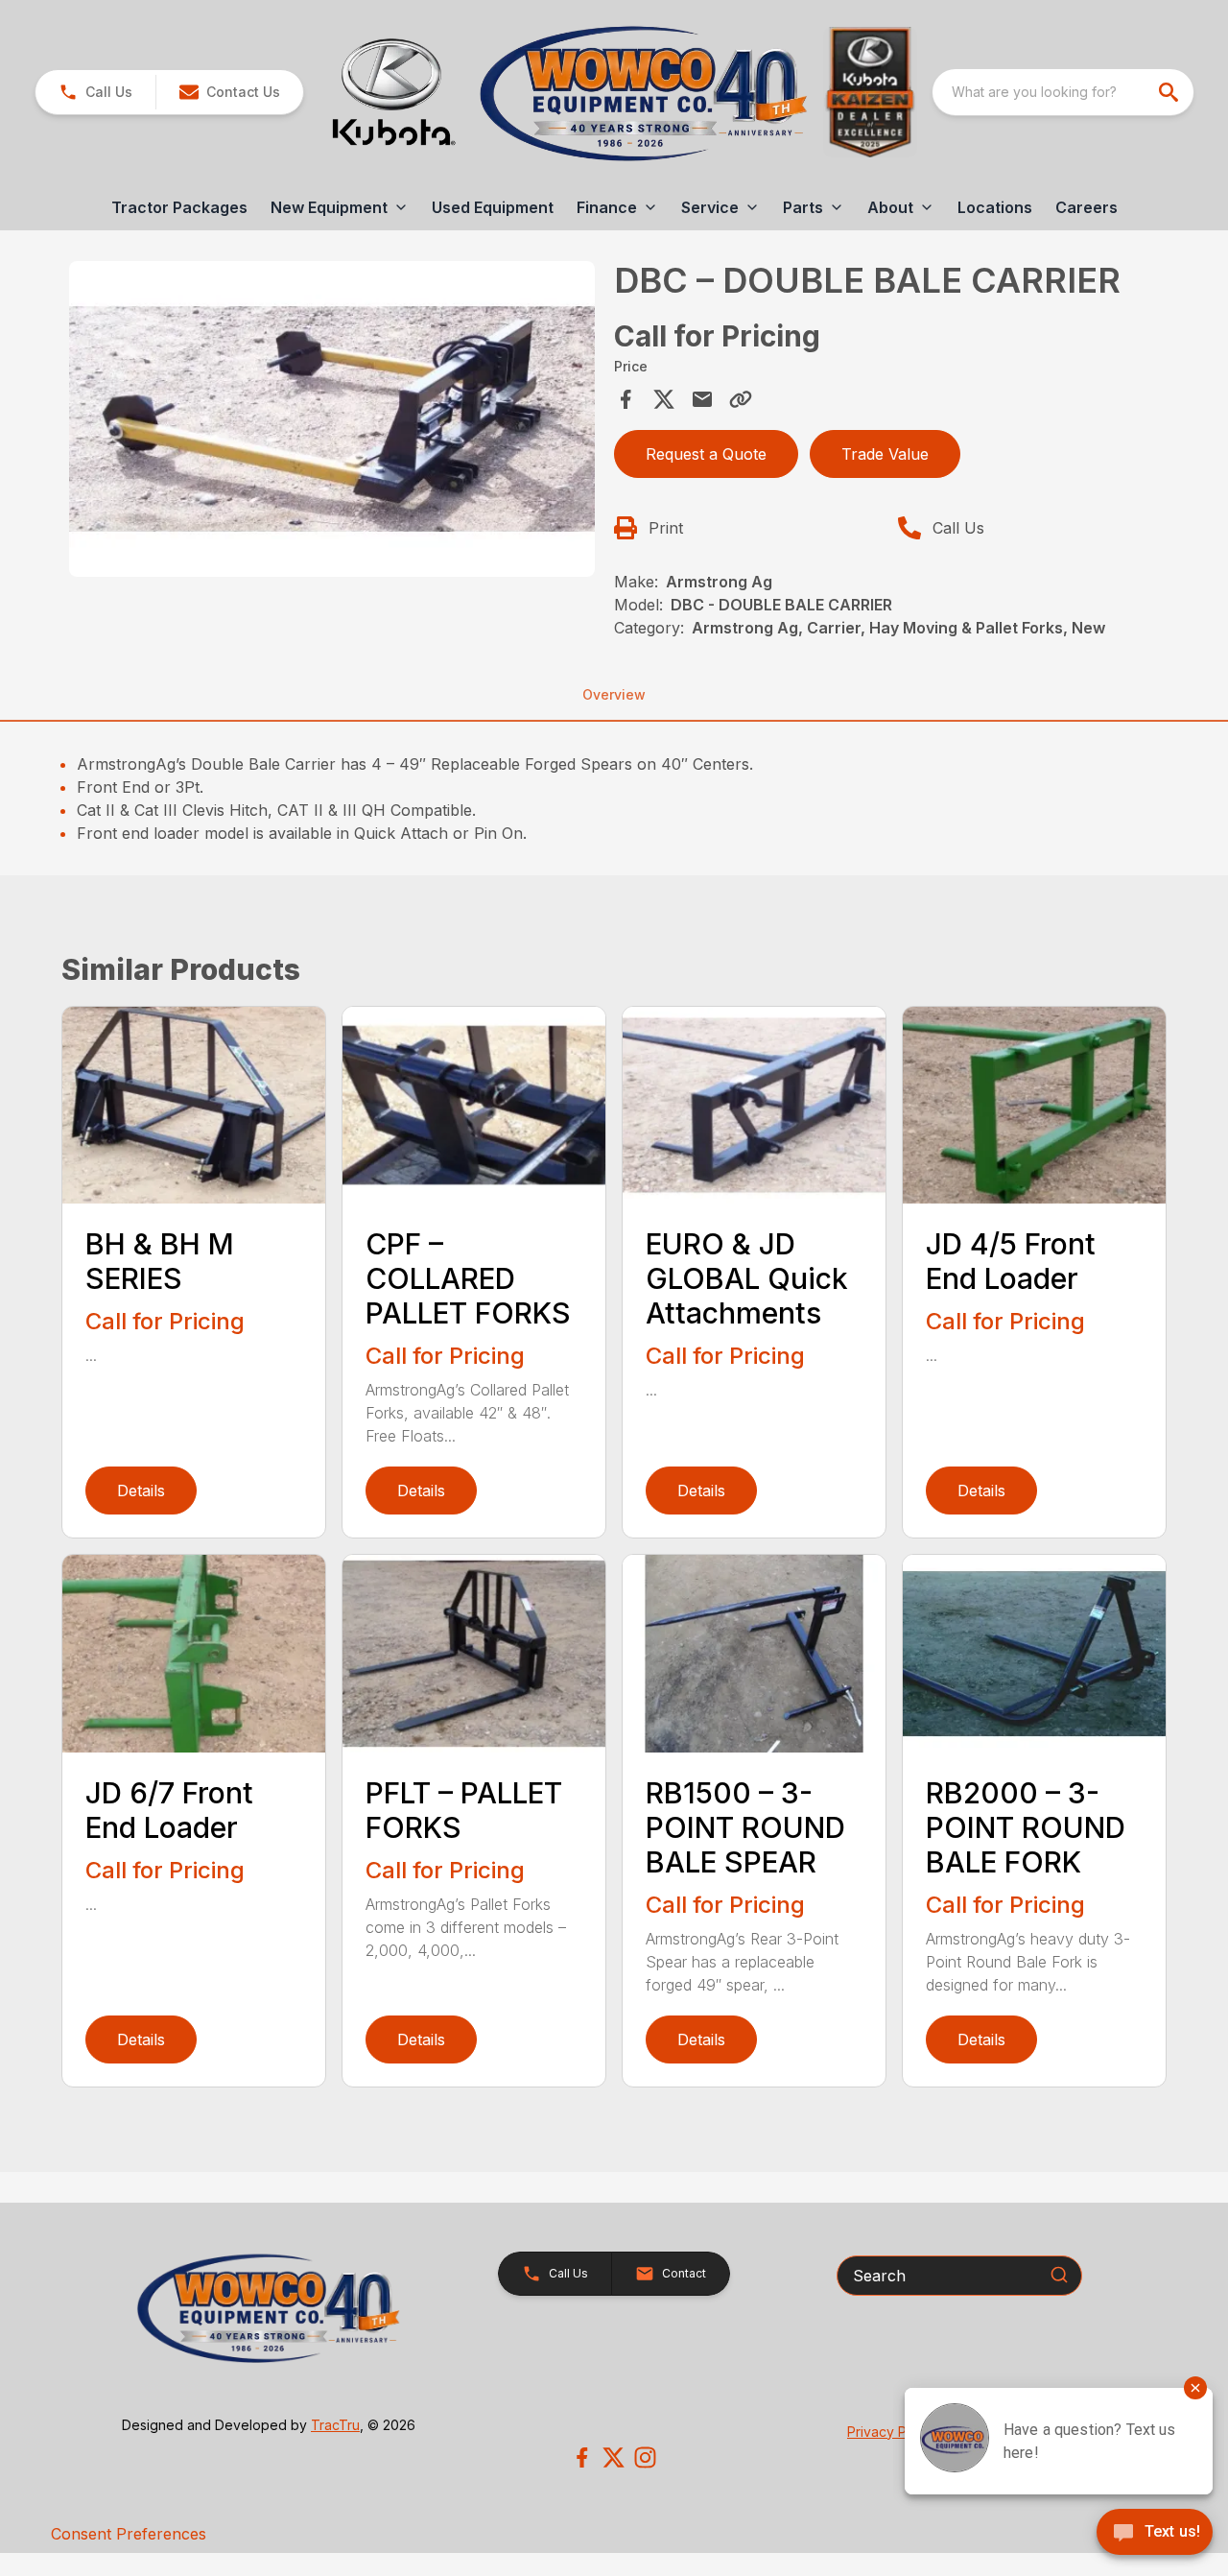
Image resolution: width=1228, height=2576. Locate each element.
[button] (95, 92)
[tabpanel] (332, 422)
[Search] (1059, 2275)
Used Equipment (493, 207)
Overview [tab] (614, 694)
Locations (995, 207)
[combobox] (1063, 92)
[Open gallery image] (332, 419)
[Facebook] (582, 2457)
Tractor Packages (179, 207)
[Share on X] (664, 399)
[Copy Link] (741, 399)
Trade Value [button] (885, 454)
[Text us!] (1155, 2534)
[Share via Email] (702, 399)
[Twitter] (614, 2457)
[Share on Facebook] (626, 399)
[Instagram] (645, 2457)
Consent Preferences (129, 2534)
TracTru (335, 2425)
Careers (1086, 207)
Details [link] (141, 1491)
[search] (1170, 92)
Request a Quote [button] (706, 454)
